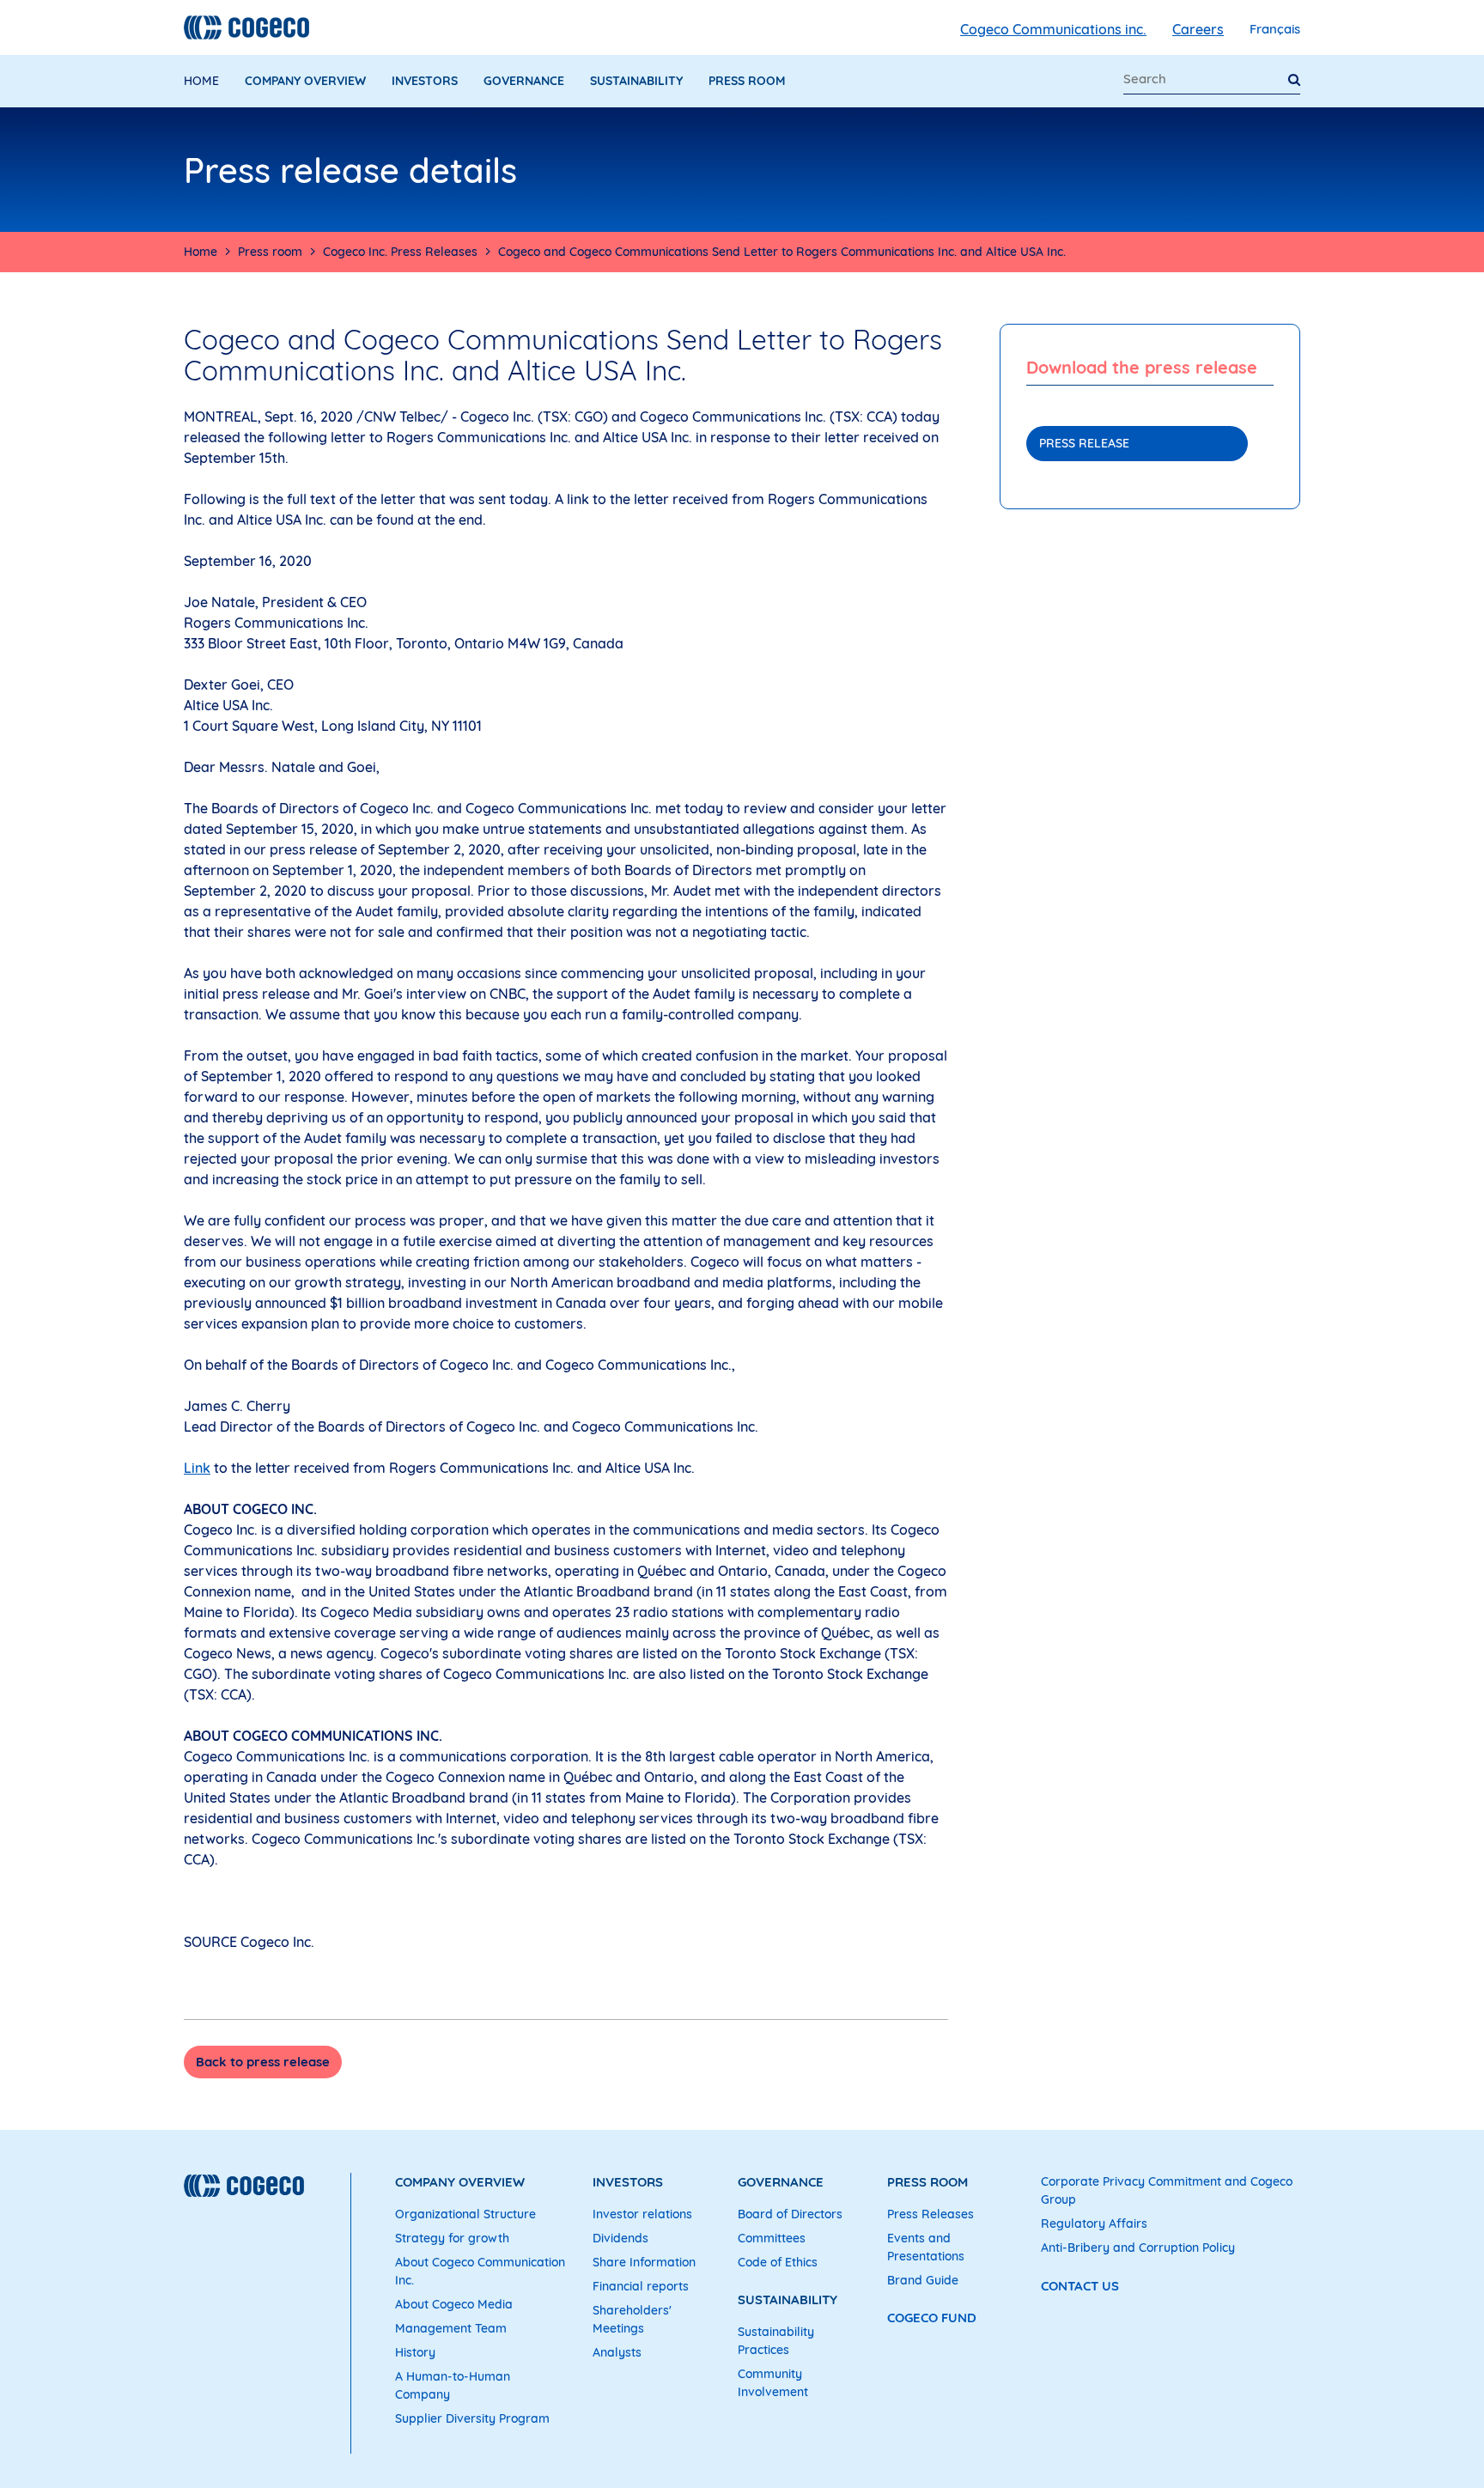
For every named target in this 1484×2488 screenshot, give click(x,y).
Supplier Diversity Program (472, 2418)
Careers (1198, 29)
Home (201, 81)
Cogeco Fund (932, 2318)
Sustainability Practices (776, 2341)
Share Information (644, 2262)
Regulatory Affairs (1094, 2223)
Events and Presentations (926, 2247)
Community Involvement (773, 2383)
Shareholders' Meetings (632, 2319)
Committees (772, 2238)
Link (197, 1468)
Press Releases (931, 2214)
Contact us (1080, 2286)
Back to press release (263, 2062)
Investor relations (642, 2214)
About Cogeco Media (454, 2304)
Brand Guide (923, 2280)
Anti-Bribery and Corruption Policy (1138, 2248)
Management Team (451, 2328)
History (415, 2352)
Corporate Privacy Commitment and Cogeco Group (1167, 2190)
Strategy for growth (452, 2238)
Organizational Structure (465, 2214)
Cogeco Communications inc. (1053, 29)
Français (1275, 29)
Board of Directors (790, 2214)
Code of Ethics (778, 2262)
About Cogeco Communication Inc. (480, 2271)
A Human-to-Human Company (453, 2385)
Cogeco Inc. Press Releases (400, 252)
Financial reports (641, 2286)
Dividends (620, 2238)
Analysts (617, 2352)
